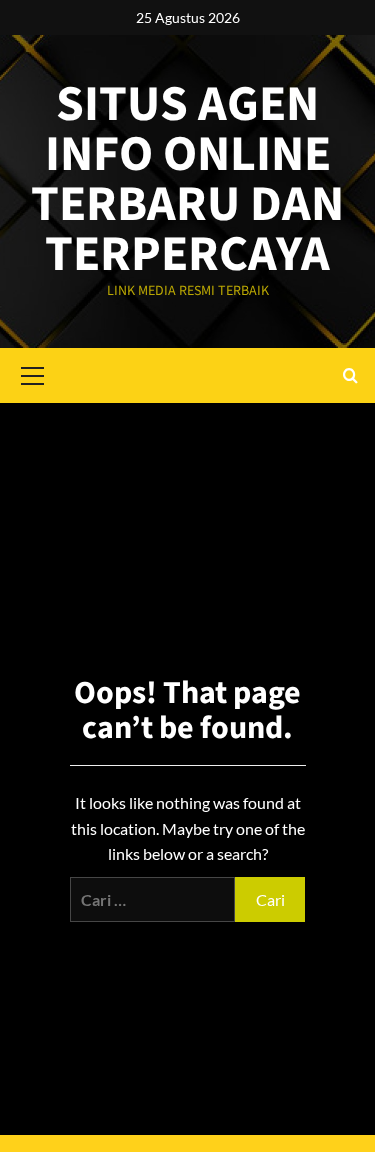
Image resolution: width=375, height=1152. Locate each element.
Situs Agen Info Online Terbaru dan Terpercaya (187, 179)
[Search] (350, 375)
